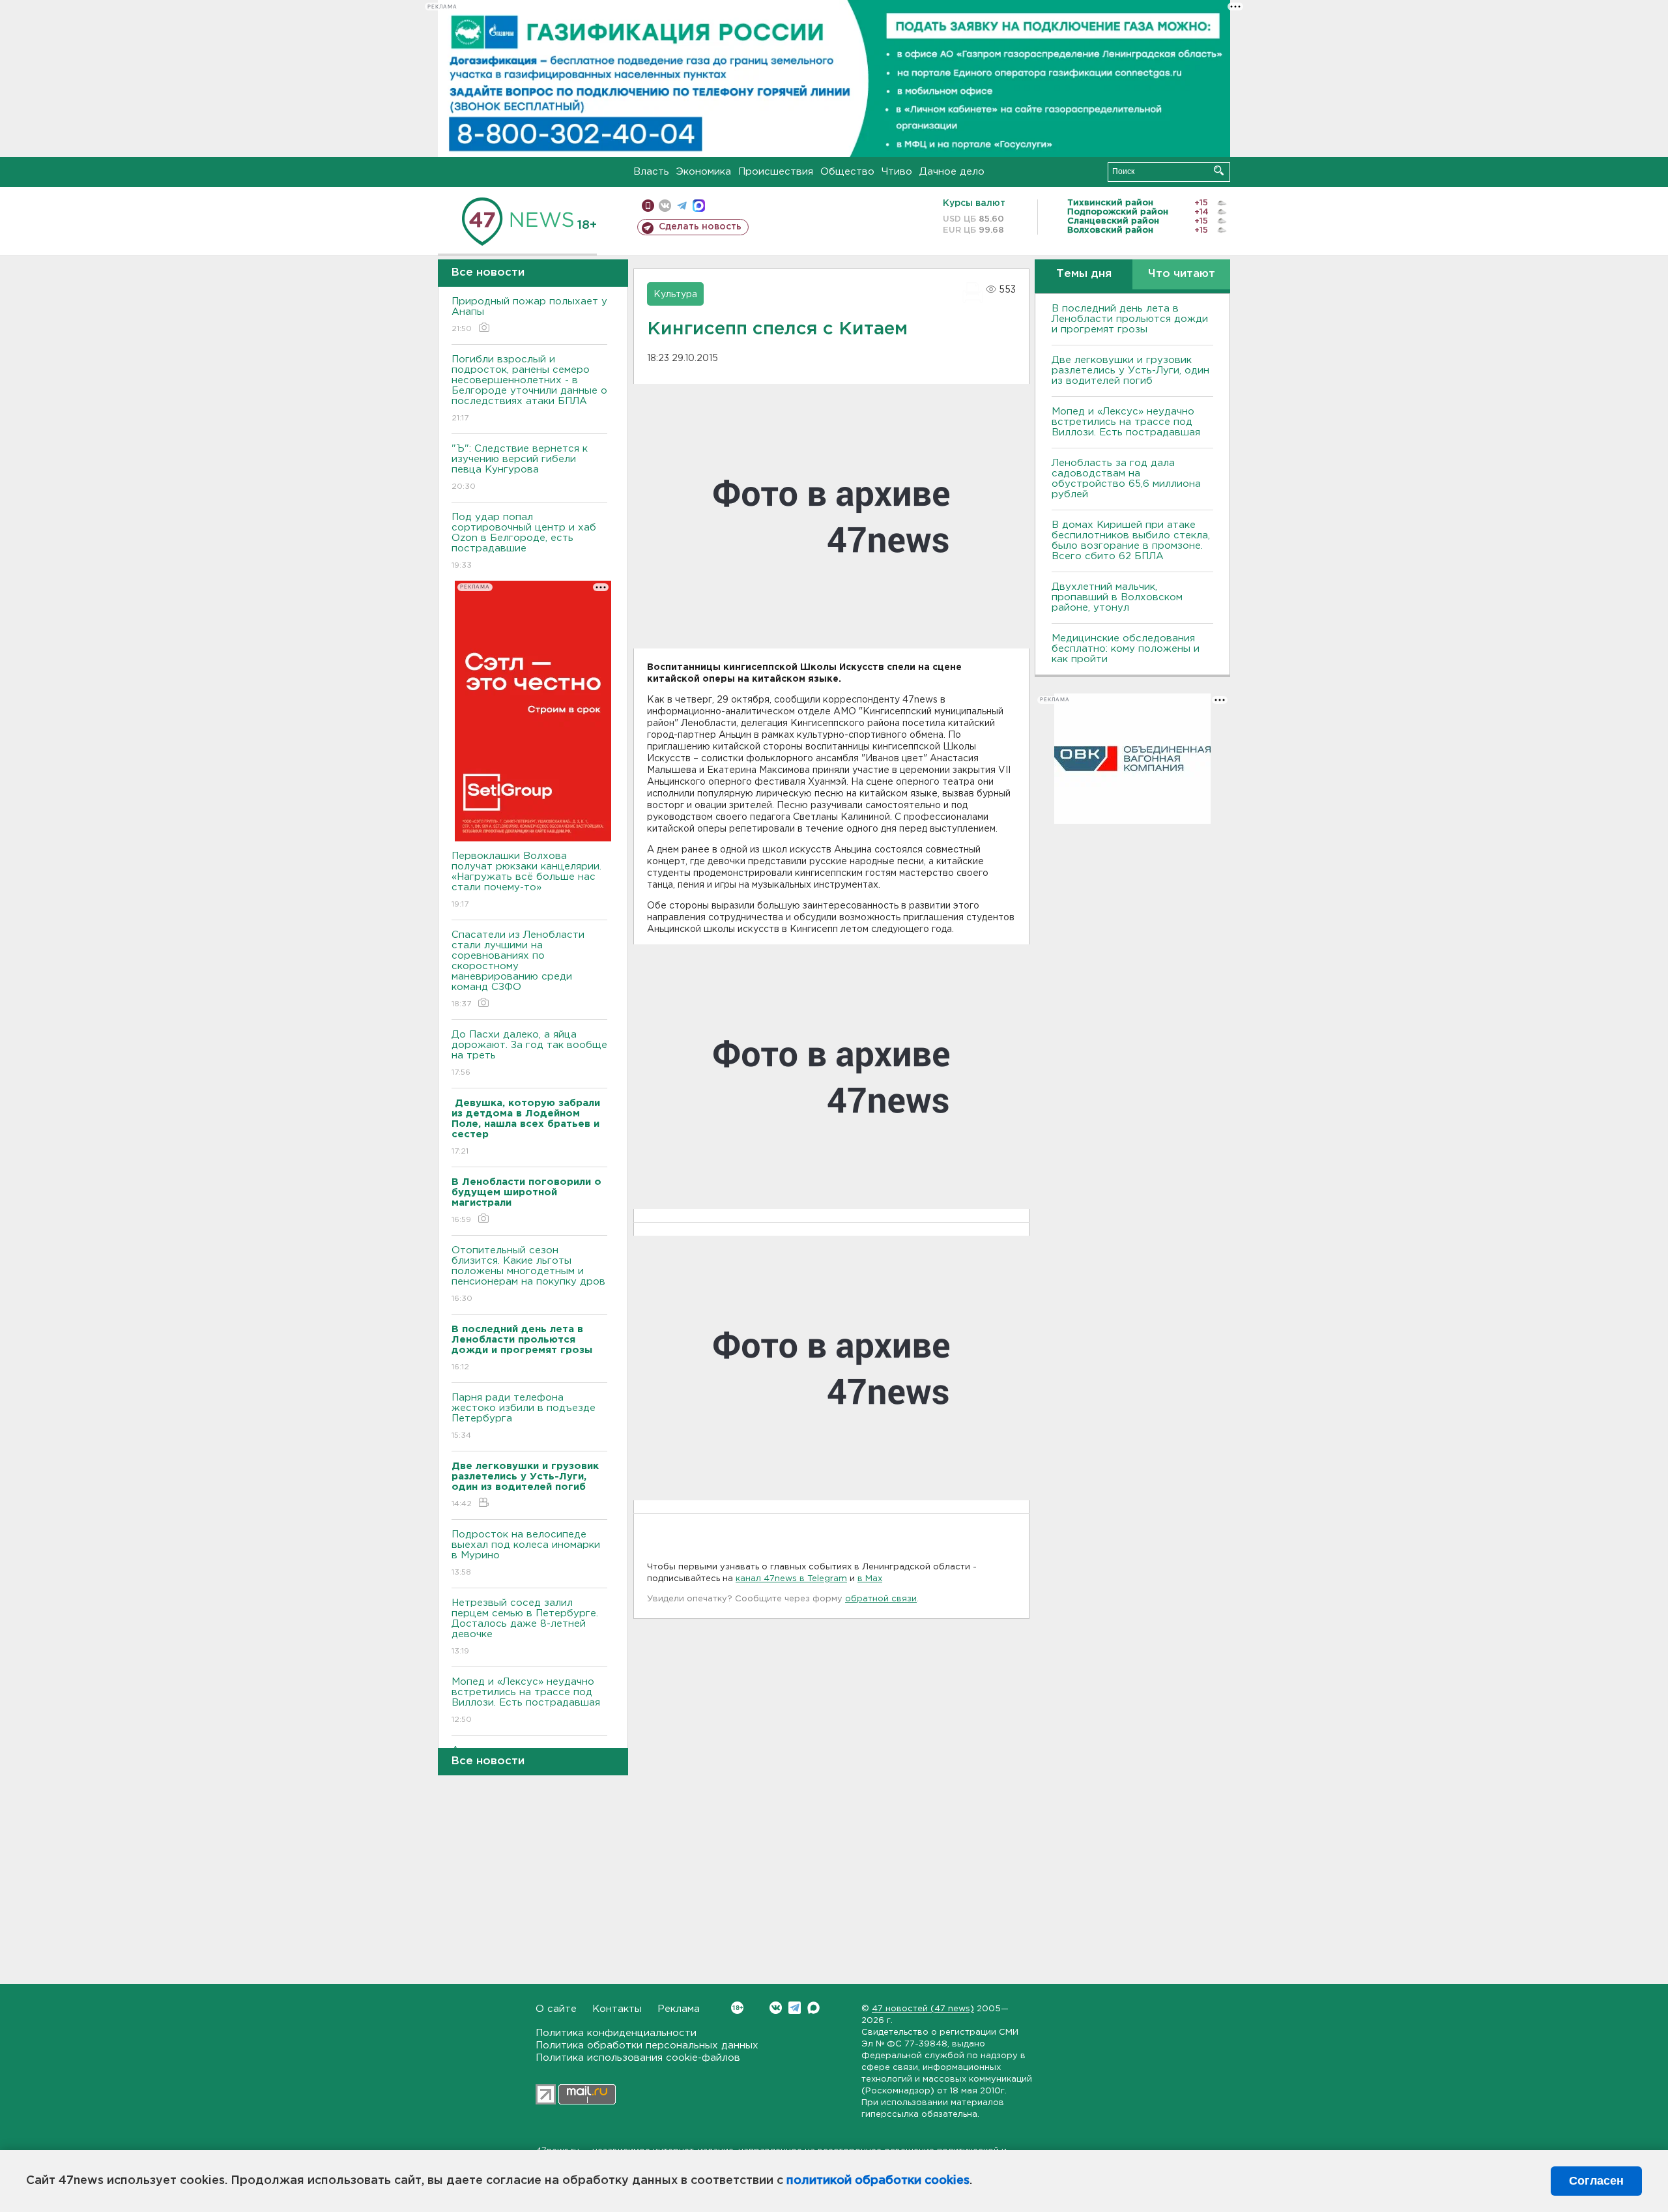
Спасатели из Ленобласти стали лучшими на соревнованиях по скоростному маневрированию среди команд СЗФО (518, 969)
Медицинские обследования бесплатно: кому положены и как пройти (1126, 649)
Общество (847, 172)
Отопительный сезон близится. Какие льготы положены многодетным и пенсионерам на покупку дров (528, 1274)
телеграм (682, 206)
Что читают (1182, 274)
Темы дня (1084, 274)
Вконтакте (776, 2008)
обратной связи (881, 1599)
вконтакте (665, 206)
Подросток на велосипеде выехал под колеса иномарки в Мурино (526, 1553)
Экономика (704, 172)
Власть (651, 172)
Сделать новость (700, 227)
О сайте (556, 2009)
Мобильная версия (648, 206)
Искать (1219, 170)
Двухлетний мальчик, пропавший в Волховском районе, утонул (1117, 597)
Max (813, 2008)
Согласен (1596, 2181)
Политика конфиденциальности (616, 2033)
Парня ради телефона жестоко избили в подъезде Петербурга (524, 1416)
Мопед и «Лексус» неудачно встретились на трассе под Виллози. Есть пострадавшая (526, 1700)
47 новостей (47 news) (923, 2009)
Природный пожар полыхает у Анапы (529, 315)
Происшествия (776, 172)
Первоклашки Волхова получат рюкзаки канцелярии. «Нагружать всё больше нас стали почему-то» (526, 880)
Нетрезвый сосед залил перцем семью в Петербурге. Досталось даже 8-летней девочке (525, 1627)
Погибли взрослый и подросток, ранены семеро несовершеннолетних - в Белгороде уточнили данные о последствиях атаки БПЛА (529, 388)
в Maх (870, 1579)
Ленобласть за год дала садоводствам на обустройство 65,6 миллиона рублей (1126, 479)
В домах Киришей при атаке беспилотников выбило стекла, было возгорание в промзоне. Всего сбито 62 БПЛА (1131, 541)
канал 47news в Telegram (791, 1579)
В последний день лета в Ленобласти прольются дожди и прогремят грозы (1130, 319)
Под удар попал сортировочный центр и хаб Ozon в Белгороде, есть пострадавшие (524, 541)
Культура (675, 295)
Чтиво (897, 172)
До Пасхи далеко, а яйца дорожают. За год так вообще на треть (529, 1053)
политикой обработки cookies (878, 2181)
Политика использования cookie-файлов (638, 2058)
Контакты (617, 2009)
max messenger (699, 206)
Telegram (795, 2008)
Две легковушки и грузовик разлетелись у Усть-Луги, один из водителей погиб (1130, 371)
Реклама (679, 2009)
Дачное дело (952, 172)
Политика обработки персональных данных (647, 2045)
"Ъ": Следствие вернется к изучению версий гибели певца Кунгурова (520, 467)
